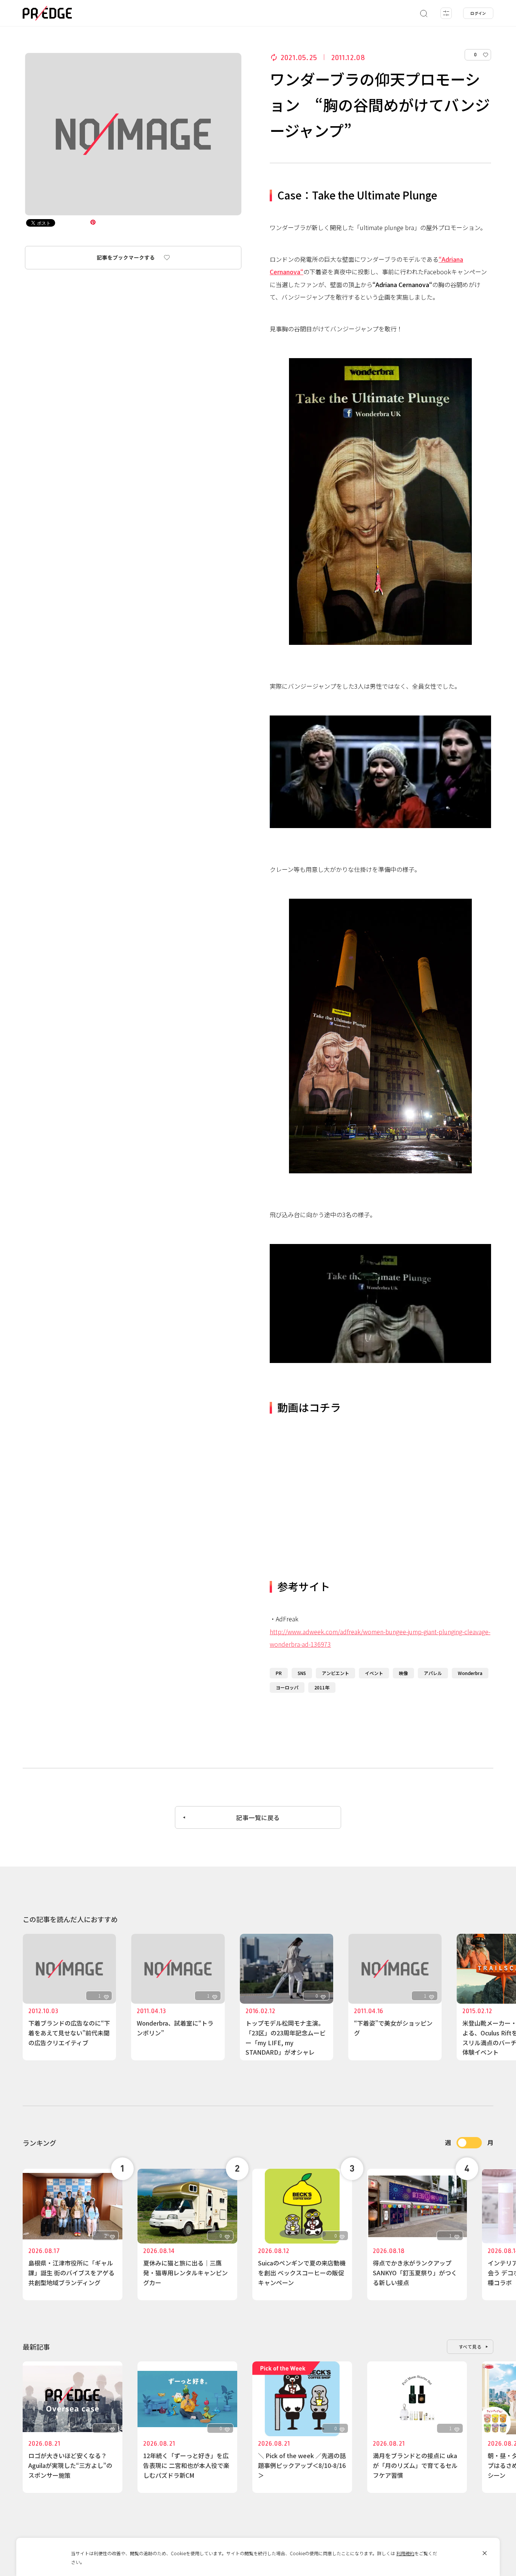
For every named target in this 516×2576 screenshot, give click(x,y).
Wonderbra (470, 1673)
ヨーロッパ (287, 1687)
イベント (374, 1673)
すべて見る (470, 2347)
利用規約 (405, 2553)
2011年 (322, 1687)
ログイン (478, 13)
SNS (302, 1673)
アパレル (433, 1673)
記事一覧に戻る (258, 1817)
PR (279, 1673)
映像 (403, 1673)
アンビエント (335, 1673)
